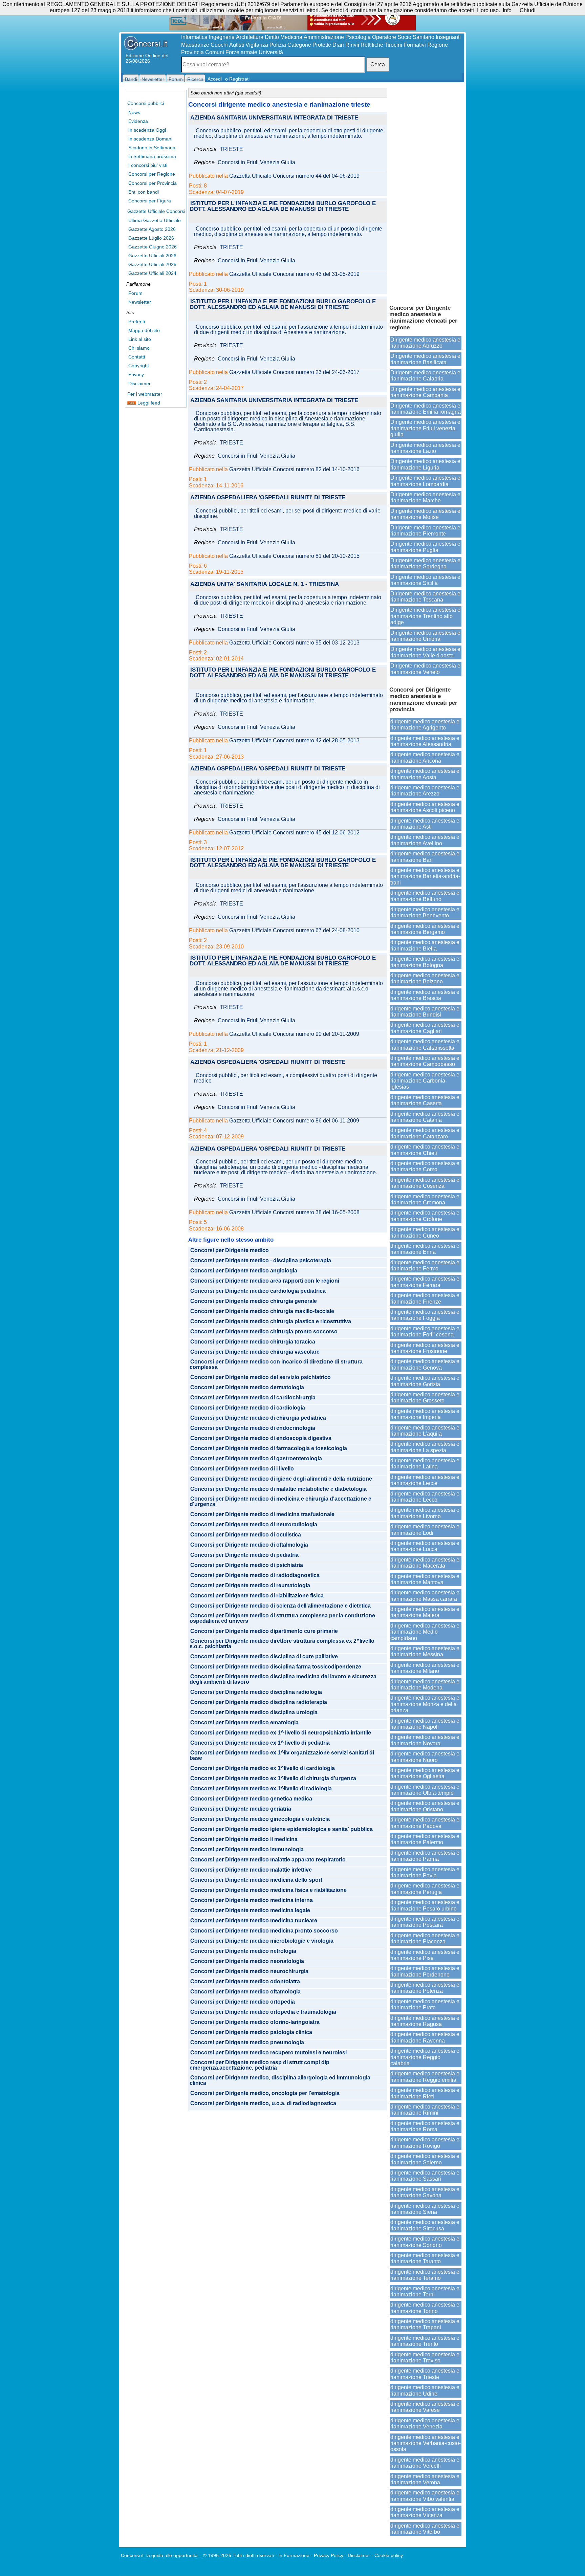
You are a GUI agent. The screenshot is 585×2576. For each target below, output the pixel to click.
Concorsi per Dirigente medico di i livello (242, 1469)
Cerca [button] (378, 64)
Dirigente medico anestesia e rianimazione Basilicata (425, 359)
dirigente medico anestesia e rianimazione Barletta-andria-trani (425, 876)
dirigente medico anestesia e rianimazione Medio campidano (425, 1632)
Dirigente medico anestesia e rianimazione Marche (425, 497)
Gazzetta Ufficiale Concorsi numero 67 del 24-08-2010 (294, 931)
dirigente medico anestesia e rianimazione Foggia (425, 1315)
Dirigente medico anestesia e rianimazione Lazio (425, 448)
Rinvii (352, 45)
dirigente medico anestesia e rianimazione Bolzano (425, 978)
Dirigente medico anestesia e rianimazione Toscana (425, 597)
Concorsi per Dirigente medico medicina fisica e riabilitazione (268, 1890)
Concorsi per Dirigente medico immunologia (247, 1850)
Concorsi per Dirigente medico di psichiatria (247, 1565)
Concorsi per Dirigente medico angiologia (244, 1271)
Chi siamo (139, 348)
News (134, 112)
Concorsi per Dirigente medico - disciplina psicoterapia (261, 1261)
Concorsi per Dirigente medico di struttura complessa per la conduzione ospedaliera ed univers (282, 1618)
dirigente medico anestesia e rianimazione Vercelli (425, 2463)
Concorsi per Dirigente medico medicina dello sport (256, 1880)
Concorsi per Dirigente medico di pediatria (244, 1555)
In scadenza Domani (150, 139)
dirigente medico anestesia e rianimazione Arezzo (425, 791)
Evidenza (138, 121)
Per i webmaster (145, 394)
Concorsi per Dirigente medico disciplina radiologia (256, 1692)
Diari (338, 45)
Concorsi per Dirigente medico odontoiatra (245, 1982)
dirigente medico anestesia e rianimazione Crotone (425, 1216)
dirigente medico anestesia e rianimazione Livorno (425, 1513)
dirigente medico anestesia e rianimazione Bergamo (425, 929)
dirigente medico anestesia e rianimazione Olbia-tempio (425, 1790)
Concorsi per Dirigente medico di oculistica (246, 1535)
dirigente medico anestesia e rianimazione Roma (425, 2126)
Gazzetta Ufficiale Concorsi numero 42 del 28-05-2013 (294, 741)
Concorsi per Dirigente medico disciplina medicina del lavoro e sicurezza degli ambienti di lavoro (283, 1679)
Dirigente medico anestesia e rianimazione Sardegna (425, 563)
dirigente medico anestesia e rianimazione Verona (425, 2479)
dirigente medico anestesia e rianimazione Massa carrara (425, 1596)
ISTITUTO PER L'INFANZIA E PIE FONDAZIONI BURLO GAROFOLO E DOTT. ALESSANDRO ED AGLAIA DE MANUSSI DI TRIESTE (283, 206)
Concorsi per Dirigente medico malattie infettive (251, 1870)
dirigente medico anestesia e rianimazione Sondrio (425, 2242)
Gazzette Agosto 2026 (152, 229)
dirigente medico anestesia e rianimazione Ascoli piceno (425, 807)
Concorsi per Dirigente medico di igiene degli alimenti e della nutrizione (281, 1479)
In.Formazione (294, 2555)
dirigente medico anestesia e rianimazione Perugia (425, 1889)
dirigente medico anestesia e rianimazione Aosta (425, 774)
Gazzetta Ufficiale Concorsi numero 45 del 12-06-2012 (294, 833)
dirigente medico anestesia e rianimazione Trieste (425, 2374)
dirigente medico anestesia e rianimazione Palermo (425, 1839)
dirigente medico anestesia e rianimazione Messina (425, 1651)
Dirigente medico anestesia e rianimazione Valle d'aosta (425, 652)
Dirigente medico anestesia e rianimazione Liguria (425, 464)
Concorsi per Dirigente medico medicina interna (252, 1900)
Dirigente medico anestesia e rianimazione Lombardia (425, 481)
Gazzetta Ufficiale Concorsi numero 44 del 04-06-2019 (294, 176)
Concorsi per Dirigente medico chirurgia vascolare (255, 1352)
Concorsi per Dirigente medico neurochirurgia (249, 1971)
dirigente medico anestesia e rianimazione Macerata (425, 1563)
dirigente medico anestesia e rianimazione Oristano (425, 1806)
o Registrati (237, 79)
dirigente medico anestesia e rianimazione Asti (425, 824)
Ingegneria (222, 37)
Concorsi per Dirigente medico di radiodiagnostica (255, 1575)
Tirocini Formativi (405, 45)
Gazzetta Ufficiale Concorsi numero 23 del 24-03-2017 (294, 372)
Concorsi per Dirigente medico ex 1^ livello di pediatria (260, 1743)
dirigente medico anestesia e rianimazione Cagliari (425, 1028)
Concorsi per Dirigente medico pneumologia (247, 2043)
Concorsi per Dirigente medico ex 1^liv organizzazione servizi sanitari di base (282, 1755)
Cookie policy (389, 2555)
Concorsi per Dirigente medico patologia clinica (251, 2032)
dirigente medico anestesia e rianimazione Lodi (425, 1530)
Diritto (272, 37)
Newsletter (140, 302)
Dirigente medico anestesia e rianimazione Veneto (425, 669)
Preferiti (137, 322)
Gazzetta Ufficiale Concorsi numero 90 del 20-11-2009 (294, 1034)
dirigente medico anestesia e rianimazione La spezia (425, 1447)
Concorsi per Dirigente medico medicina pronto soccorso (264, 1931)
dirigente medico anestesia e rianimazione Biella (425, 945)
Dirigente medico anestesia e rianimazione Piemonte (425, 531)
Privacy (136, 374)
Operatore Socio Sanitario (403, 37)
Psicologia (358, 37)
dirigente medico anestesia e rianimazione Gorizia (425, 1381)
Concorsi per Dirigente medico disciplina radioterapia (259, 1702)
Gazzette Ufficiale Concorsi (156, 211)
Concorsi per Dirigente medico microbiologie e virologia (262, 1941)
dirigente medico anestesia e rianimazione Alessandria (425, 741)
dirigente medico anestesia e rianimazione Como (425, 1166)
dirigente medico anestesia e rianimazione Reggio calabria (425, 2057)
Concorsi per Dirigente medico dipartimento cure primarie (264, 1631)
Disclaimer (139, 384)
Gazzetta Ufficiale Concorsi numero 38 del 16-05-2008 (294, 1213)
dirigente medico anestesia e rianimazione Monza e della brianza (425, 1704)
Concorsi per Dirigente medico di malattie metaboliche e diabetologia (278, 1489)
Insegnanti (448, 37)
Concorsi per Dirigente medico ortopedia (243, 2002)
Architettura (250, 37)
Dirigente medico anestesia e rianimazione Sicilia (425, 580)
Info (507, 10)
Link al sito (140, 339)
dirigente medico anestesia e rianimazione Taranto (425, 2258)
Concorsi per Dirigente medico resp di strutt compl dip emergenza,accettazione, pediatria (259, 2065)
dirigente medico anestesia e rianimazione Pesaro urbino (425, 1905)
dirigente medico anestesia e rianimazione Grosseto (425, 1398)
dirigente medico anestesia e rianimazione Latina (425, 1464)
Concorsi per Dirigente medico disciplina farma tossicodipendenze (276, 1667)
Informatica (194, 37)
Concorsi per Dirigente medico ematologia (244, 1723)
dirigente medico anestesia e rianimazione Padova (425, 1823)
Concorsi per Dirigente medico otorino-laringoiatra (255, 2022)
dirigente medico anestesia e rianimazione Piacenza (425, 1938)
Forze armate (241, 52)
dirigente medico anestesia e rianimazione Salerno (425, 2159)
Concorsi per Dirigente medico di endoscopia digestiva (261, 1438)
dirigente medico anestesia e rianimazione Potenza (425, 1988)
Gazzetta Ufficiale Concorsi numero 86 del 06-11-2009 (294, 1121)
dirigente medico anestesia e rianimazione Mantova (425, 1579)
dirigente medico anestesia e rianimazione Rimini (425, 2110)
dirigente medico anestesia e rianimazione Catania (425, 1117)
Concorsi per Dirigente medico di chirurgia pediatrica (258, 1418)
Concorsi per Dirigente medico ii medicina (244, 1839)
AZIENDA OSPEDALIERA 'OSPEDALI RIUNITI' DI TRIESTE (268, 498)
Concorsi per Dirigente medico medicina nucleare (254, 1921)
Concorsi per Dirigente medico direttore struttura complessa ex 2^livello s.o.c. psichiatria (282, 1644)
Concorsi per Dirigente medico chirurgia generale (254, 1301)
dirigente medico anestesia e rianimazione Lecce (425, 1480)
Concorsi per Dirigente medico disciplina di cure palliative (264, 1657)
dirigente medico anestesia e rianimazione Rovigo (425, 2143)
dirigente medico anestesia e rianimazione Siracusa (425, 2225)
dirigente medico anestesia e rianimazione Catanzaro (425, 1133)
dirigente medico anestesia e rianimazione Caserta (425, 1100)
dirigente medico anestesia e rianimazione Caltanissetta (425, 1044)
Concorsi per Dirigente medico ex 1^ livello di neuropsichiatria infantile (281, 1733)
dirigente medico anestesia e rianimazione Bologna (425, 962)
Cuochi (219, 45)
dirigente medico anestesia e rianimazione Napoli (425, 1724)
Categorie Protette (309, 45)
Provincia (192, 52)
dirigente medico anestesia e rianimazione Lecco (425, 1497)
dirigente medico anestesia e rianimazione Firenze (425, 1298)
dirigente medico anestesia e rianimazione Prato (425, 2004)
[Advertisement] (426, 193)
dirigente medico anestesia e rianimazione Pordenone (425, 1971)
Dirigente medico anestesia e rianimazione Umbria (425, 636)
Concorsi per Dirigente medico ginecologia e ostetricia (260, 1819)
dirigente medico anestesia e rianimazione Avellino (425, 840)
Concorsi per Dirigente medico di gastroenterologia (256, 1459)
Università (271, 52)
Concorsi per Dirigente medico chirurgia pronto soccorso (264, 1332)
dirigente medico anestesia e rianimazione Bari (425, 857)
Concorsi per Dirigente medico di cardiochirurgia (253, 1398)
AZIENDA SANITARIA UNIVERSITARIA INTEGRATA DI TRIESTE (274, 118)
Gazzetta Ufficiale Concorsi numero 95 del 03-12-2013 (294, 643)
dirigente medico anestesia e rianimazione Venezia (425, 2424)
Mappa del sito (144, 330)
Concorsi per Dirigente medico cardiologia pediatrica (258, 1291)
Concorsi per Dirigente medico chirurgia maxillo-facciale (262, 1311)
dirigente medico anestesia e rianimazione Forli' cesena (425, 1331)
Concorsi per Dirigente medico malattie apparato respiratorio (268, 1860)
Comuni (215, 52)
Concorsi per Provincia (153, 183)
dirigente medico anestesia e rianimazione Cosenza (425, 1183)
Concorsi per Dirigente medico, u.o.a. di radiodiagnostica (263, 2103)
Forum (135, 293)
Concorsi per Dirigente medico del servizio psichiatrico (261, 1377)
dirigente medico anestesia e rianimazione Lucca (425, 1546)
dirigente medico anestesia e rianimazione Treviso (425, 2357)
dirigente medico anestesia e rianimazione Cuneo (425, 1232)
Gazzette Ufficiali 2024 (152, 273)
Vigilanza (257, 45)
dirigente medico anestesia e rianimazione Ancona (425, 757)
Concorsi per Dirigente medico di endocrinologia (253, 1428)
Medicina (291, 37)
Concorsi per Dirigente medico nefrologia (243, 1951)
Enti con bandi (144, 192)
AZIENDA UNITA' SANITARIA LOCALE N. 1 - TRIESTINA (265, 584)
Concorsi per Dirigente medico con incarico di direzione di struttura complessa (276, 1365)
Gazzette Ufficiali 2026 (152, 256)
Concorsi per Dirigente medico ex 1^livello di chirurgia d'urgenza (273, 1778)
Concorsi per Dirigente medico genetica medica (251, 1799)
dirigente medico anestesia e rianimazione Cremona (425, 1199)
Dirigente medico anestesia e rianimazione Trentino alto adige (425, 616)
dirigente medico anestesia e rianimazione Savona (425, 2192)
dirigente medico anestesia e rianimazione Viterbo (425, 2529)
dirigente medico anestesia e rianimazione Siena (425, 2209)
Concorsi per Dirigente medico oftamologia (245, 1992)
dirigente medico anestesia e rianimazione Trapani (425, 2324)
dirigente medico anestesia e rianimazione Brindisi (425, 1012)
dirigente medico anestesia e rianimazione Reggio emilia (425, 2077)
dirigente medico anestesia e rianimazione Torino (425, 2308)
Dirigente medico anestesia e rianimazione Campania (425, 392)
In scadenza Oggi (147, 130)
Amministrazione (324, 37)
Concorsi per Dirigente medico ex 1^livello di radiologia (261, 1789)
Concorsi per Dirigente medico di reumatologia (250, 1586)
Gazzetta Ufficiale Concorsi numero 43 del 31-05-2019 (294, 274)
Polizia (278, 45)
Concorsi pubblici (146, 103)
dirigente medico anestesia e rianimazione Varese (425, 2407)
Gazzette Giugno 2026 (153, 247)
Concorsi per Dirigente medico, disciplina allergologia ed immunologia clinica (280, 2080)
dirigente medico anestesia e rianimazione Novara (425, 1740)
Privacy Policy (329, 2555)
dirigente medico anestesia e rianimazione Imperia (425, 1414)
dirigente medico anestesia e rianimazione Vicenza (425, 2512)
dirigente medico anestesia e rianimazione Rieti (425, 2093)
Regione (438, 45)
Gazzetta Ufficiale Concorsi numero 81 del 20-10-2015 (294, 556)
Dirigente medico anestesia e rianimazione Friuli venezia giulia (425, 428)
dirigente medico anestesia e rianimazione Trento (425, 2341)
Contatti (137, 357)
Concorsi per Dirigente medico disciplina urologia (254, 1712)
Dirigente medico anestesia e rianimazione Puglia (425, 547)
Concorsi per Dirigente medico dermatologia (247, 1388)
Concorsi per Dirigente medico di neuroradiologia (254, 1525)
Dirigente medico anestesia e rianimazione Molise (425, 514)
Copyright (139, 366)
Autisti (237, 45)
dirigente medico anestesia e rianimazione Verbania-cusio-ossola (426, 2443)
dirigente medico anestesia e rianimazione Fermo (425, 1265)
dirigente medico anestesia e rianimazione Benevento (425, 912)
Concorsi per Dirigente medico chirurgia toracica (253, 1342)
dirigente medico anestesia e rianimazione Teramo (425, 2275)
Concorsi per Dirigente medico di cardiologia (248, 1408)
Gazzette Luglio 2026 (151, 238)
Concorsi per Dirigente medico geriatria (241, 1809)
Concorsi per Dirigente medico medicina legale (250, 1911)
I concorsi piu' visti (148, 165)
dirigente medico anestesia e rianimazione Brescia (425, 995)
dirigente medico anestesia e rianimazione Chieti (425, 1150)
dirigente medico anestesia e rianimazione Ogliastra (425, 1773)
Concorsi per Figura (150, 201)
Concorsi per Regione (152, 174)
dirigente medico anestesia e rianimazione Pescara (425, 1922)
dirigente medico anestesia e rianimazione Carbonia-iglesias (425, 1081)
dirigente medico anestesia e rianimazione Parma (425, 1856)
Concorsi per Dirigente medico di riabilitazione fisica (257, 1596)
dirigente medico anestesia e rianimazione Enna (425, 1249)
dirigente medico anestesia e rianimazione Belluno (425, 896)
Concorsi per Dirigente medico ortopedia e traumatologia (263, 2012)
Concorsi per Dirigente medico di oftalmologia (249, 1545)
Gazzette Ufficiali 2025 (152, 264)
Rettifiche (372, 45)
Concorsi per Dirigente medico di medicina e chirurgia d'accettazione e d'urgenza (280, 1502)
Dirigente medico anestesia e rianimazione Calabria (425, 376)
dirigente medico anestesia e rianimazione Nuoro (425, 1757)
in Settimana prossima (152, 156)
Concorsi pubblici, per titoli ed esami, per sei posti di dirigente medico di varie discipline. (287, 514)
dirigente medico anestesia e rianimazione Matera (425, 1612)
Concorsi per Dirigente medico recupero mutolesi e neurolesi (268, 2053)
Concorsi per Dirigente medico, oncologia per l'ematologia (265, 2093)
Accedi (215, 79)
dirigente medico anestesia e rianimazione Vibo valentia (425, 2496)
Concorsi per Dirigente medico (230, 1250)
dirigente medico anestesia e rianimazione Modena (425, 1685)
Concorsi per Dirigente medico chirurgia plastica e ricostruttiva (271, 1322)
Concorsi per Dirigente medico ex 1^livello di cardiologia (263, 1768)
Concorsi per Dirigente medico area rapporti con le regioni (265, 1281)
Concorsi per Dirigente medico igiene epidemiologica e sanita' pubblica (281, 1829)
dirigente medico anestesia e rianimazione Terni (425, 2291)
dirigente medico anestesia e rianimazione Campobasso (425, 1061)
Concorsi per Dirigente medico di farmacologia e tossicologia (269, 1448)
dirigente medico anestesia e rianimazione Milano (425, 1668)
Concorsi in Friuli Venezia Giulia (256, 162)
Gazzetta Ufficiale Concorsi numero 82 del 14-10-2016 (294, 470)
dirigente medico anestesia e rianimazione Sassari (425, 2176)
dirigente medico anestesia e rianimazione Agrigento (425, 725)
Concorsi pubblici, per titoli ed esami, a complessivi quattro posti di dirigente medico (286, 1078)
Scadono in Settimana (152, 148)
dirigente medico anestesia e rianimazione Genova (425, 1364)
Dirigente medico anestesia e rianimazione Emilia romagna (426, 409)
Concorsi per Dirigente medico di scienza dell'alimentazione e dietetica (280, 1606)
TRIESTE (231, 149)
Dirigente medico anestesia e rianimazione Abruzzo (425, 343)
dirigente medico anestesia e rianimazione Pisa (425, 1955)
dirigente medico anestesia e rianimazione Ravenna (425, 2037)
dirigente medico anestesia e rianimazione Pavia (425, 1872)
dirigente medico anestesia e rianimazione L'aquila (425, 1431)
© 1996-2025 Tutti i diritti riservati (239, 2555)
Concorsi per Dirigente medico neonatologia (247, 1961)
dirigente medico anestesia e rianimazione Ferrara (425, 1282)
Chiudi (528, 10)
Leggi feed (148, 403)
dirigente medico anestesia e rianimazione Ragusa (425, 2021)
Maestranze (195, 45)
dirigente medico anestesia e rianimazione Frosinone (425, 1348)
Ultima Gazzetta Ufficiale (155, 220)
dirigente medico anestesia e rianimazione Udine (425, 2390)
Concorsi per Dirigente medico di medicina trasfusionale (262, 1514)
